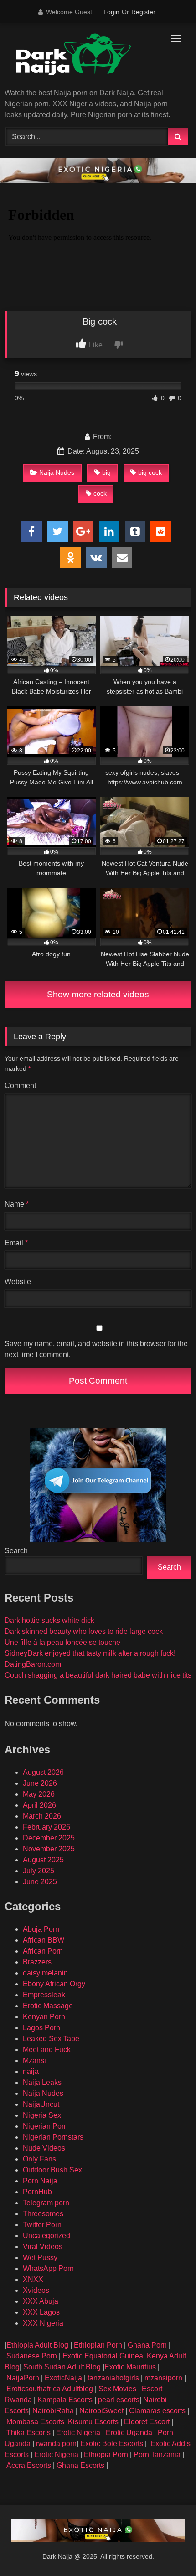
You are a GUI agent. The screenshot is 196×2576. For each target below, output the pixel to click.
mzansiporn (163, 2378)
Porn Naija (40, 2181)
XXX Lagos (41, 2312)
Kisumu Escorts (93, 2422)
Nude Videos (44, 2148)
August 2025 (43, 1860)
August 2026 (43, 1772)
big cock (150, 472)
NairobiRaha (53, 2411)
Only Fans (39, 2159)
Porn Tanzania (157, 2454)
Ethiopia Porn (106, 2454)
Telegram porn (46, 2203)
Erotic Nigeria (78, 2433)
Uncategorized (46, 2236)
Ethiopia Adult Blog (37, 2345)
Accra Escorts (29, 2465)
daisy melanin (45, 1973)
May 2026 (39, 1794)
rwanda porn (56, 2444)
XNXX (33, 2279)
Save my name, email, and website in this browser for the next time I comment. (96, 1349)
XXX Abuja (41, 2301)
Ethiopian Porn (98, 2345)
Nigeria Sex (42, 2115)
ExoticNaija (63, 2378)
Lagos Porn (41, 2028)
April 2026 (39, 1805)
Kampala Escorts (65, 2400)
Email (16, 1243)
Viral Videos (43, 2247)
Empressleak (44, 1995)
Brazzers (37, 1962)
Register (143, 12)
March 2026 (42, 1816)
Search (16, 1551)
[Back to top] (168, 2549)
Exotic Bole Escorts (112, 2444)
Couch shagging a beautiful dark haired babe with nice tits (98, 1675)
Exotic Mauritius (130, 2367)
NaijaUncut (41, 2104)
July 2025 (39, 1871)
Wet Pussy (40, 2257)
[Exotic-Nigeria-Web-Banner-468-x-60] (98, 181)
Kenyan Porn (44, 2017)
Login (111, 12)
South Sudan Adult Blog (62, 2367)
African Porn (43, 1951)
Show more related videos (98, 994)
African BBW (44, 1940)
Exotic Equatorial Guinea (102, 2356)
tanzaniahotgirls (113, 2378)
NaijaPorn (23, 2378)
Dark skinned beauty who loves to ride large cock (84, 1631)
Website (18, 1282)
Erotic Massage (48, 2006)
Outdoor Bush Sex (52, 2170)
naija (31, 2071)
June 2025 (40, 1882)
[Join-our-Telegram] (98, 1540)
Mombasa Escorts (35, 2422)
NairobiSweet (101, 2411)
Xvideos (36, 2290)
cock (100, 493)
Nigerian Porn (45, 2126)
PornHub (37, 2192)
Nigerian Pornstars (53, 2137)
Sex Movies (118, 2389)
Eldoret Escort (147, 2422)
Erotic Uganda (129, 2433)
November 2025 (49, 1849)
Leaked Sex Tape (51, 2039)
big (106, 472)
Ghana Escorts (80, 2465)
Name (17, 1204)
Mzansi (34, 2060)
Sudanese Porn (32, 2356)
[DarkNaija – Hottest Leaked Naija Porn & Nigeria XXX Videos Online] (80, 56)
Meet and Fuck (47, 2050)
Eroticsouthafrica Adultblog (50, 2389)
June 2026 (40, 1783)
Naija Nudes (57, 472)
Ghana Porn (147, 2345)
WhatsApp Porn (48, 2268)
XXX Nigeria (43, 2323)
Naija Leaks (42, 2082)
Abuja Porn (41, 1929)
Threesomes (43, 2214)
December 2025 (49, 1838)
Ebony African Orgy (54, 1984)
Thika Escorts (28, 2433)
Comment (20, 1086)
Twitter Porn (42, 2225)
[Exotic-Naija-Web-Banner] (98, 2539)
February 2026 (46, 1827)
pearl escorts (119, 2400)
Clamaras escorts (157, 2411)
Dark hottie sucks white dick (49, 1620)
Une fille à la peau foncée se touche (62, 1642)
